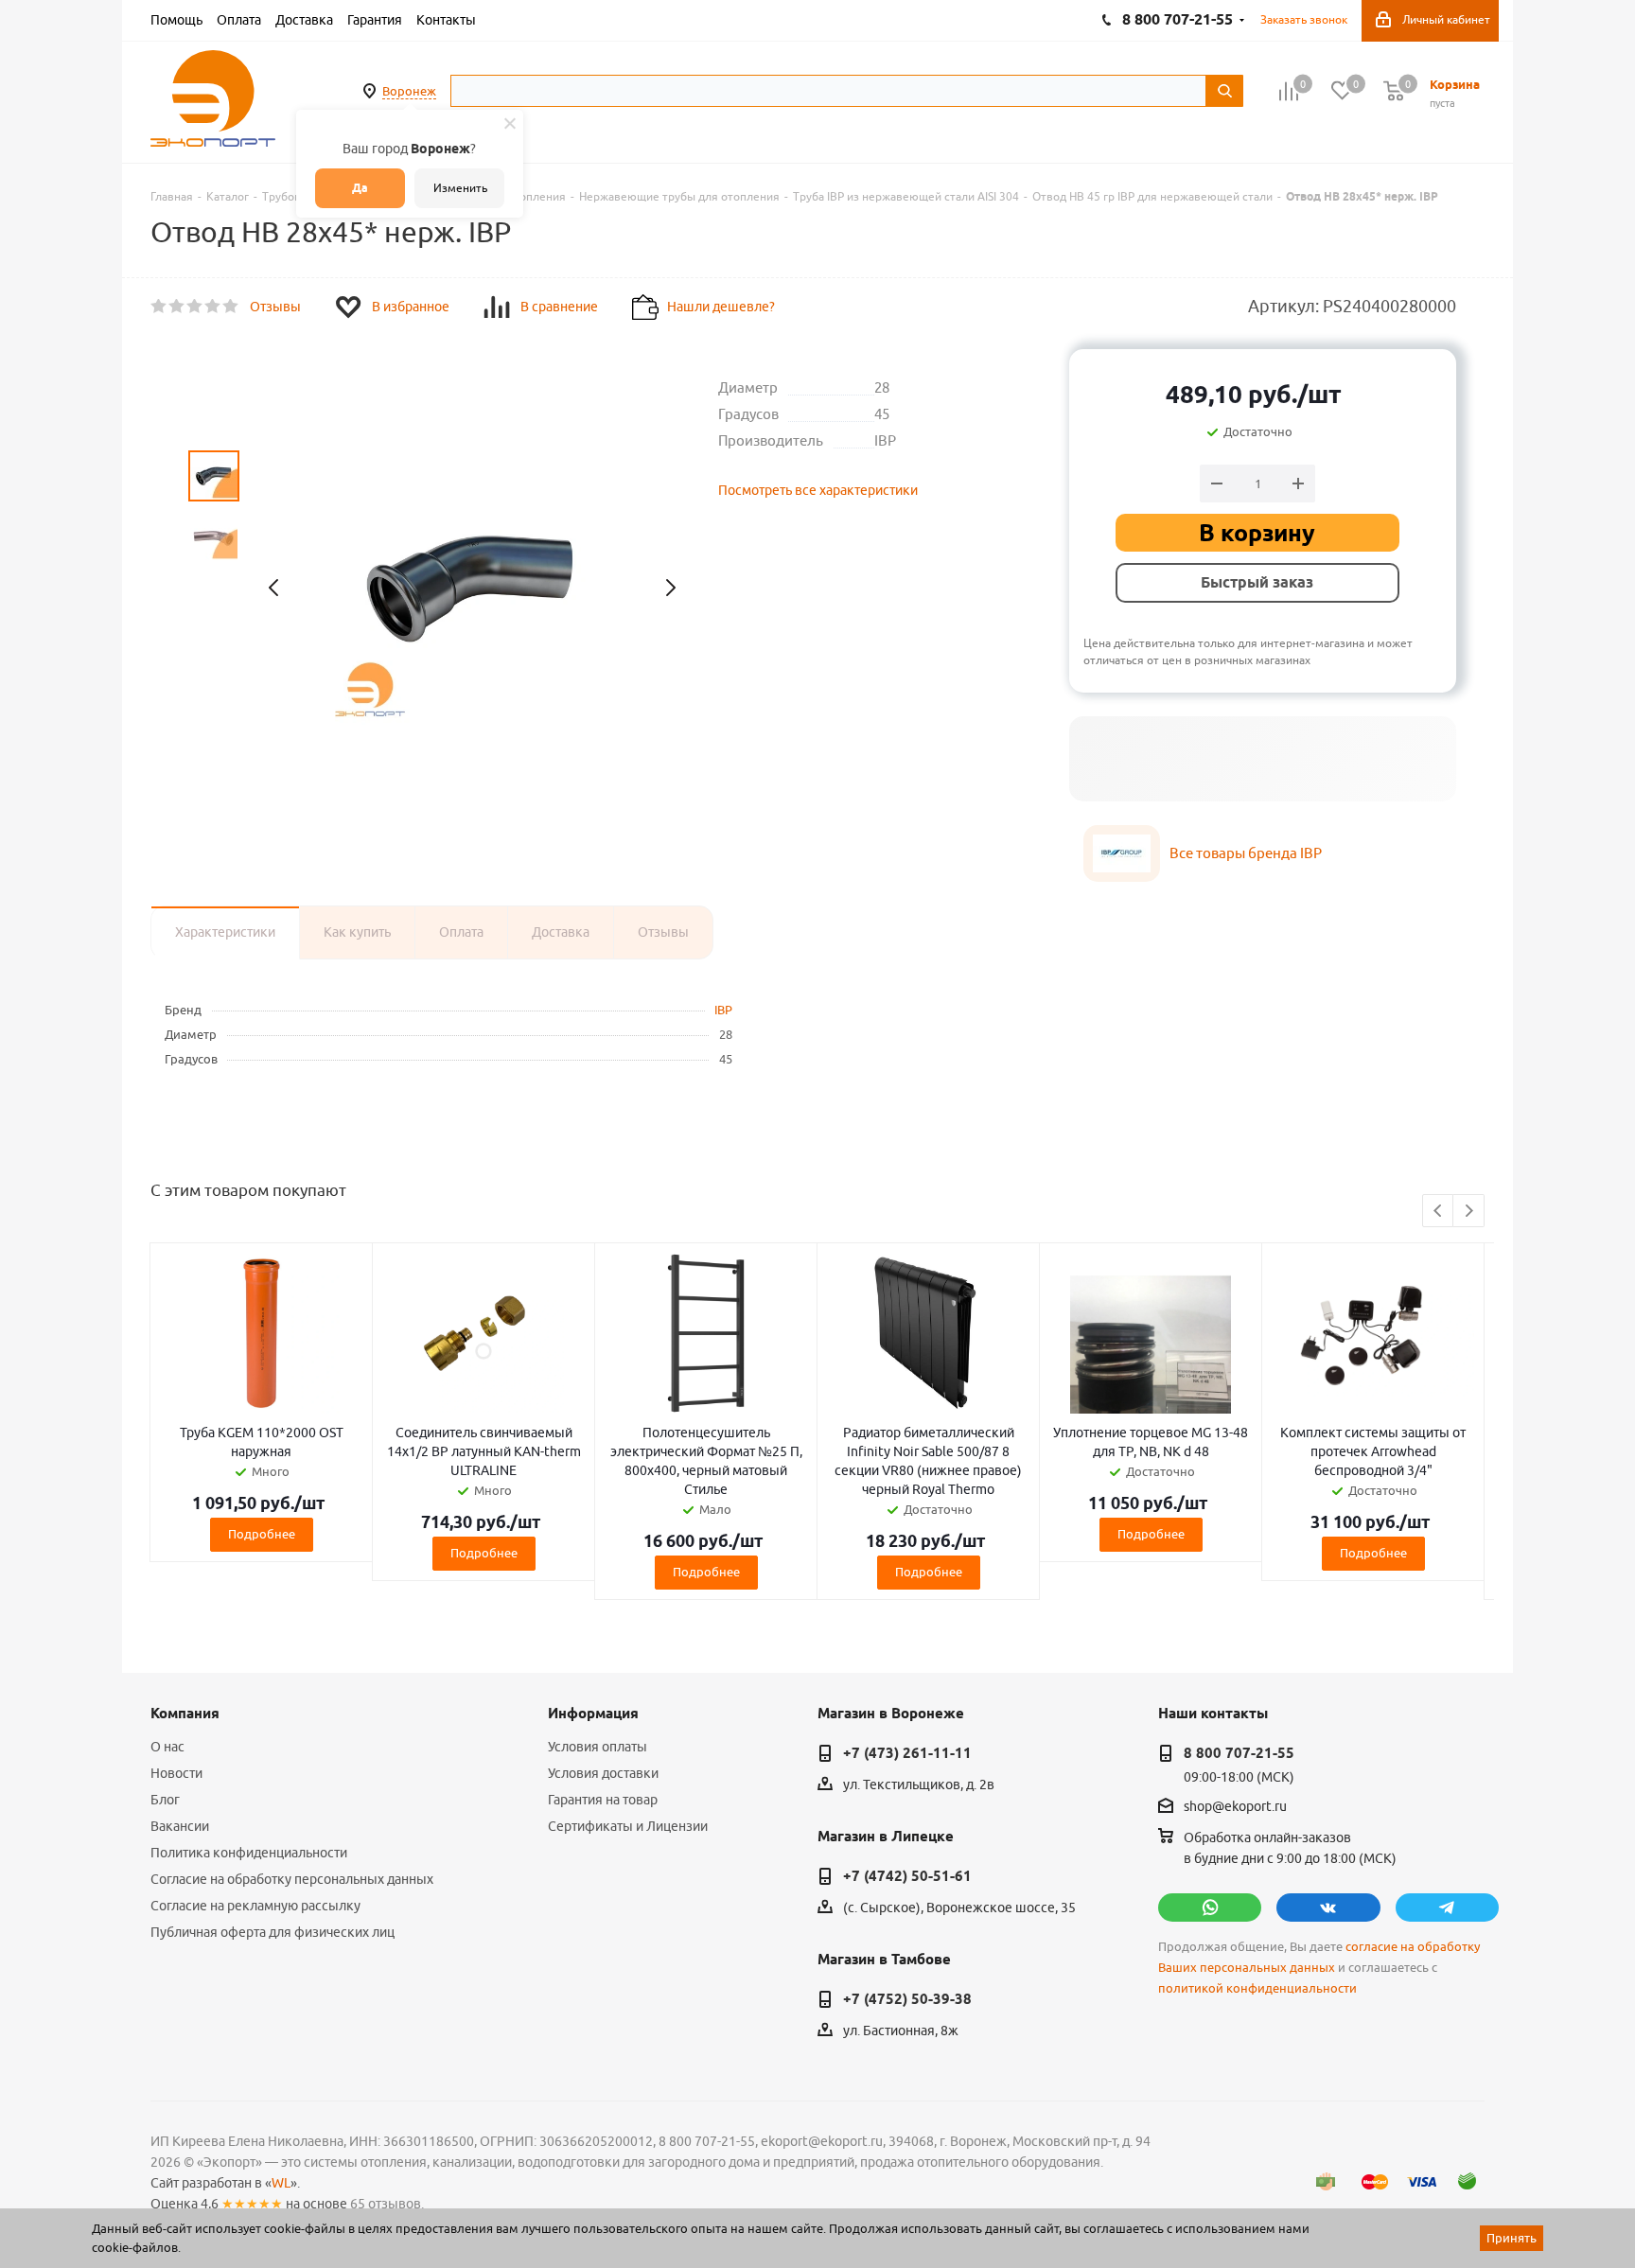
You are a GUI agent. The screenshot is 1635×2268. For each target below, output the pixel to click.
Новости (176, 1773)
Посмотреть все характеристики (818, 490)
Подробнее (262, 1534)
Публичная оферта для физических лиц (272, 1932)
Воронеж (409, 91)
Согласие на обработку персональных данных (292, 1879)
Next (1469, 1212)
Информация (593, 1714)
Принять (1512, 2238)
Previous (1439, 1212)
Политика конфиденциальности (249, 1853)
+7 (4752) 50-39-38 (907, 1999)
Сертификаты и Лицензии (628, 1826)
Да (360, 188)
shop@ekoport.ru (1235, 1807)
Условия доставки (603, 1773)
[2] (177, 307)
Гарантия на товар (603, 1800)
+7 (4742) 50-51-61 (907, 1876)
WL (281, 2183)
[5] (231, 307)
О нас (167, 1747)
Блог (165, 1800)
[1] (159, 307)
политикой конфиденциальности (1257, 1988)
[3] (195, 307)
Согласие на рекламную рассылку (255, 1906)
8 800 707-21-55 (1239, 1753)
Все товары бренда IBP (1246, 853)
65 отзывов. (387, 2204)
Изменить (460, 188)
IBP (723, 1010)
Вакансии (180, 1826)
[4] (213, 307)
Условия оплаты (598, 1747)
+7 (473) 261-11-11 (907, 1753)
